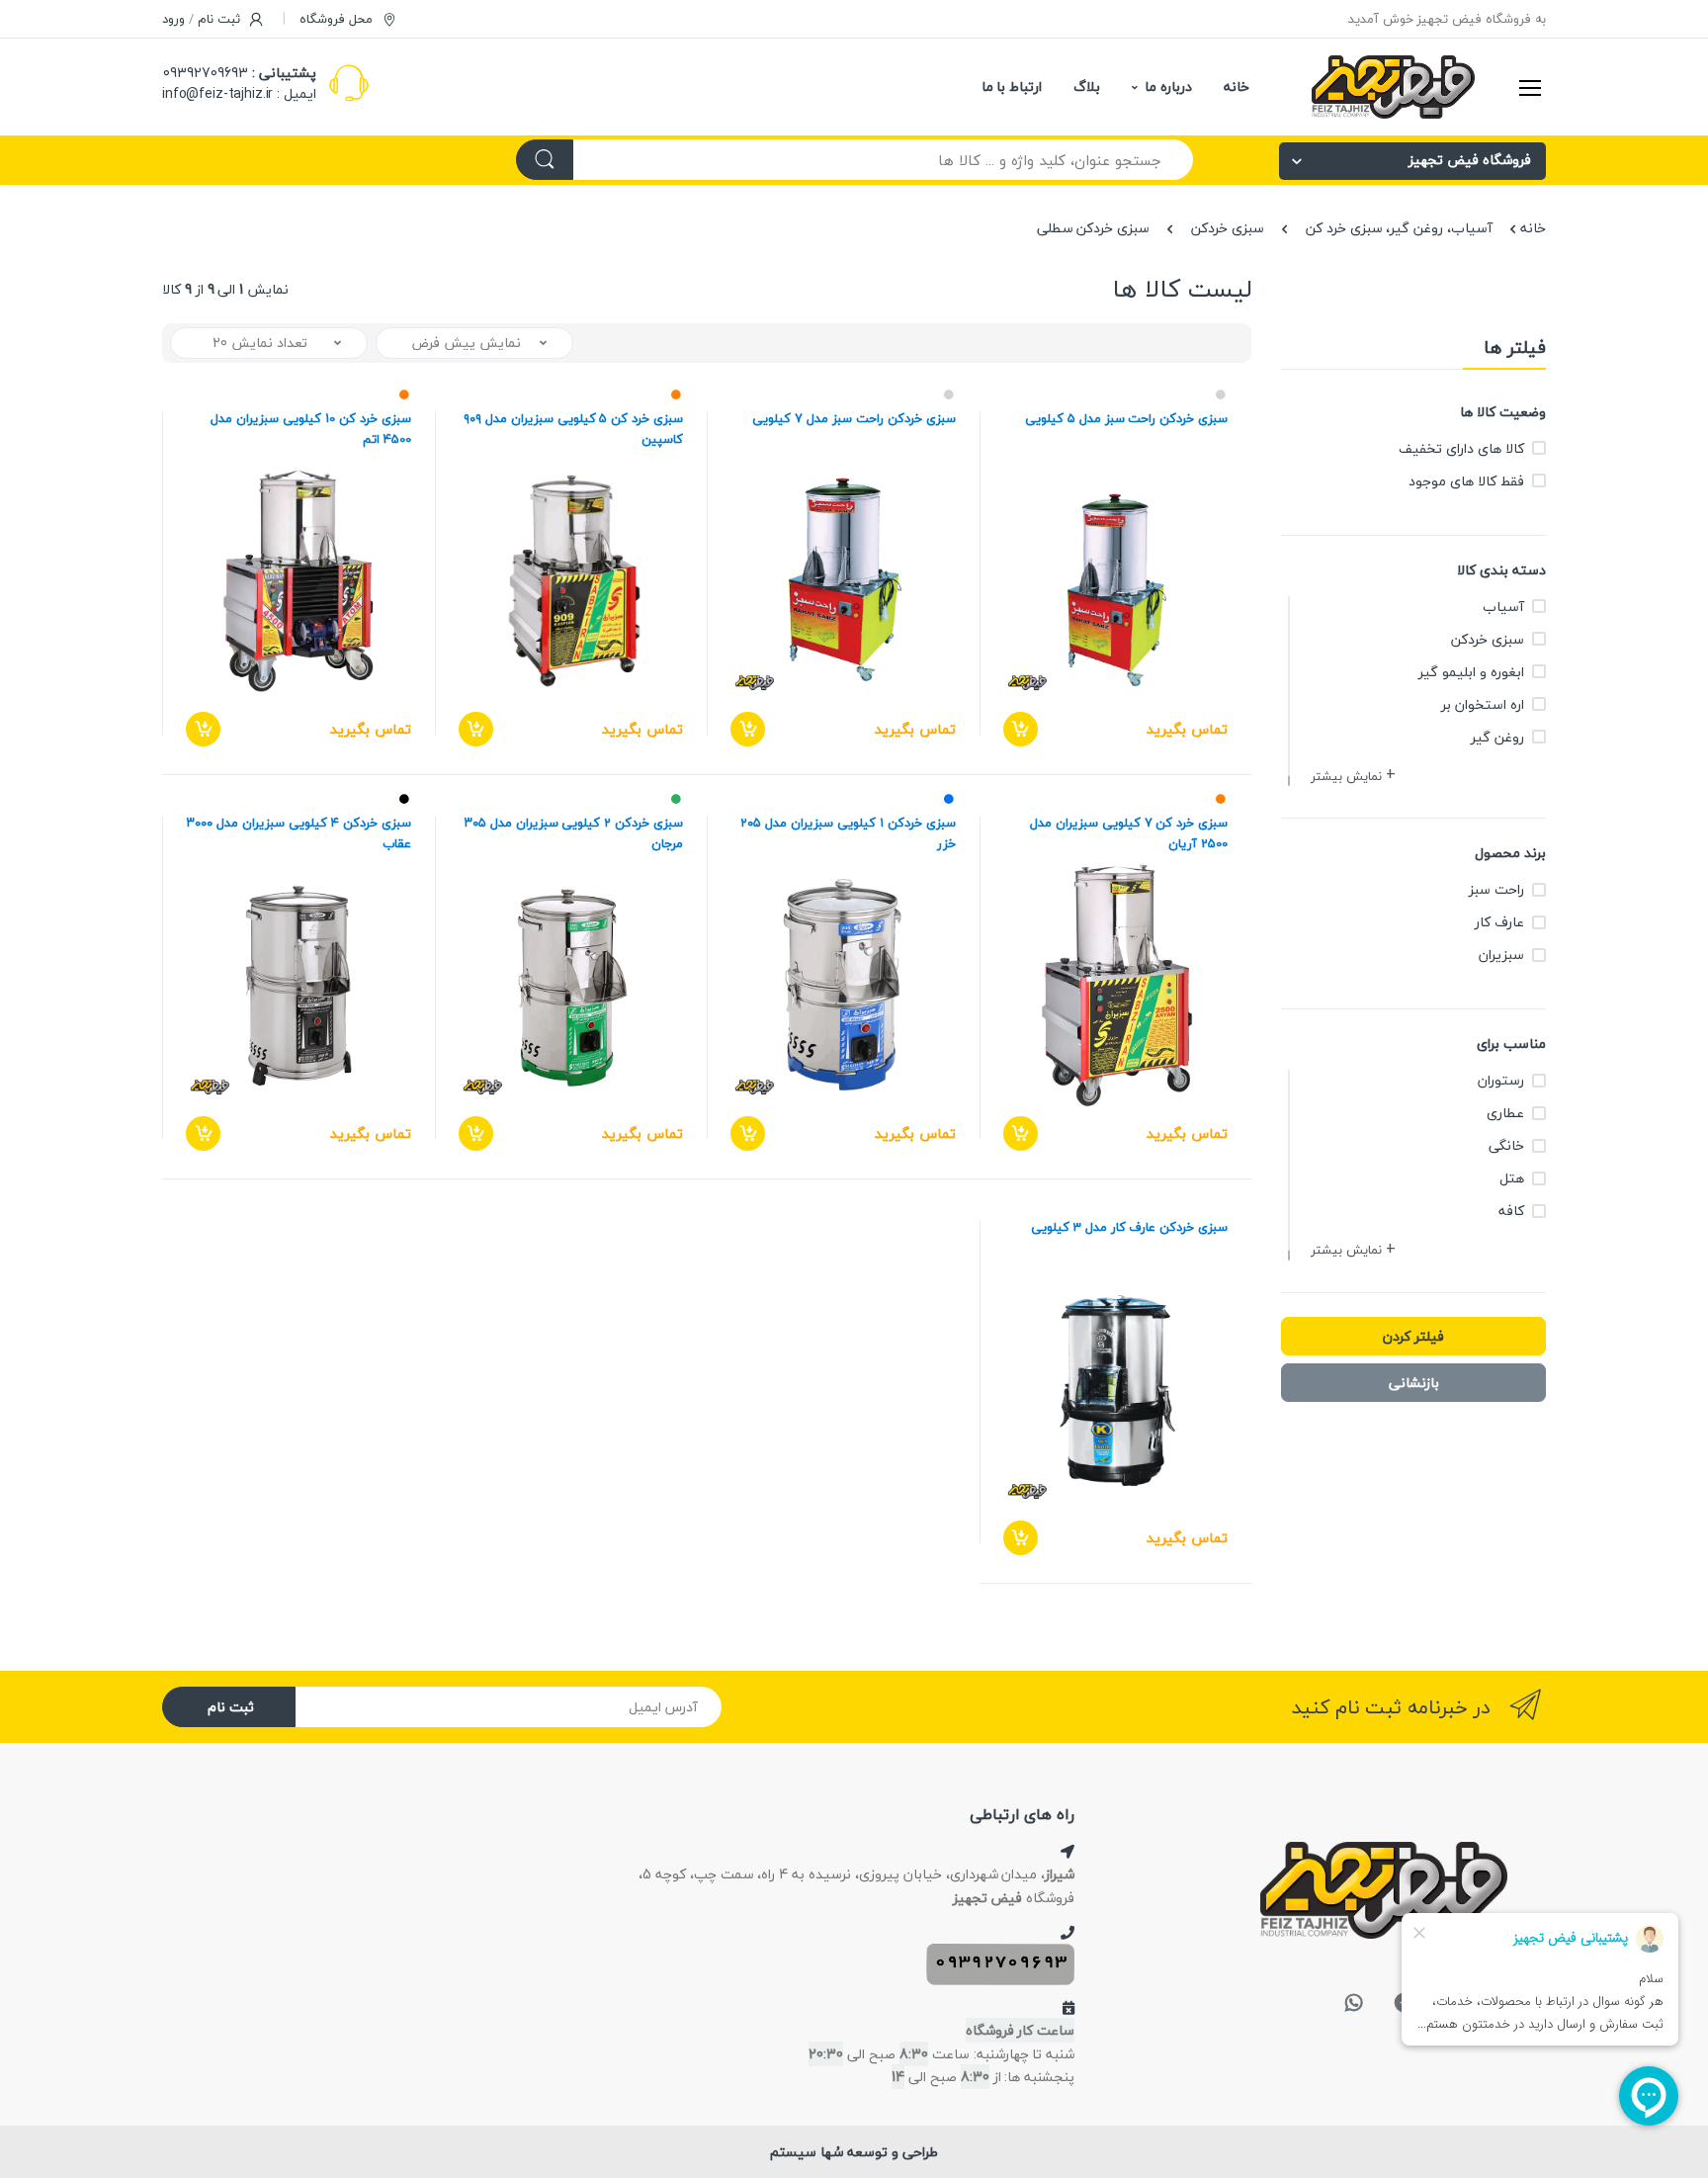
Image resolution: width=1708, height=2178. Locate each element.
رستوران (1501, 1080)
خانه (1237, 87)
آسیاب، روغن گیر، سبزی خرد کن (1399, 228)
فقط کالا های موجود (1466, 481)
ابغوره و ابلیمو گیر (1471, 672)
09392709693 (206, 73)
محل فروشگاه (338, 19)
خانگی (1506, 1145)
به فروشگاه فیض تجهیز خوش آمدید (1447, 19)
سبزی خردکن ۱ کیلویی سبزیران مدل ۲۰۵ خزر (848, 833)
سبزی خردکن (1228, 228)
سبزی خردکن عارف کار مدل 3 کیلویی (1129, 1227)
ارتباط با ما (1012, 87)
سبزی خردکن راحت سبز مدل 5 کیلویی (1126, 419)
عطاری (1505, 1113)
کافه (1511, 1211)
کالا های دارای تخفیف (1461, 448)
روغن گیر (1497, 737)
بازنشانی (1414, 1383)
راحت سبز (1496, 889)
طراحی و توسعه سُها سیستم (854, 2152)
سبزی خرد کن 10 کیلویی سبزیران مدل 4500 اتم (310, 429)
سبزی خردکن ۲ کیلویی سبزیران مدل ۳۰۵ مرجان (574, 833)
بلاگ (1087, 87)
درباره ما (1168, 87)
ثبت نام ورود (203, 19)
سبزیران (1501, 955)
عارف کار (1499, 922)
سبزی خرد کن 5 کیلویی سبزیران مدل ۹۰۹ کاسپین (573, 429)
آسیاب (1503, 607)
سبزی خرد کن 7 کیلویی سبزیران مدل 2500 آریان (1129, 833)
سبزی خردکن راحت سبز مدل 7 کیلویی (854, 419)
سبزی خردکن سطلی (1094, 228)
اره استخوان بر (1483, 704)
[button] (1355, 777)
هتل (1512, 1178)
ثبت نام (231, 1707)
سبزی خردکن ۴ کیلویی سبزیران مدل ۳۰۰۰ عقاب (299, 833)
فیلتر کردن (1413, 1336)
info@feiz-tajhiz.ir (217, 93)
